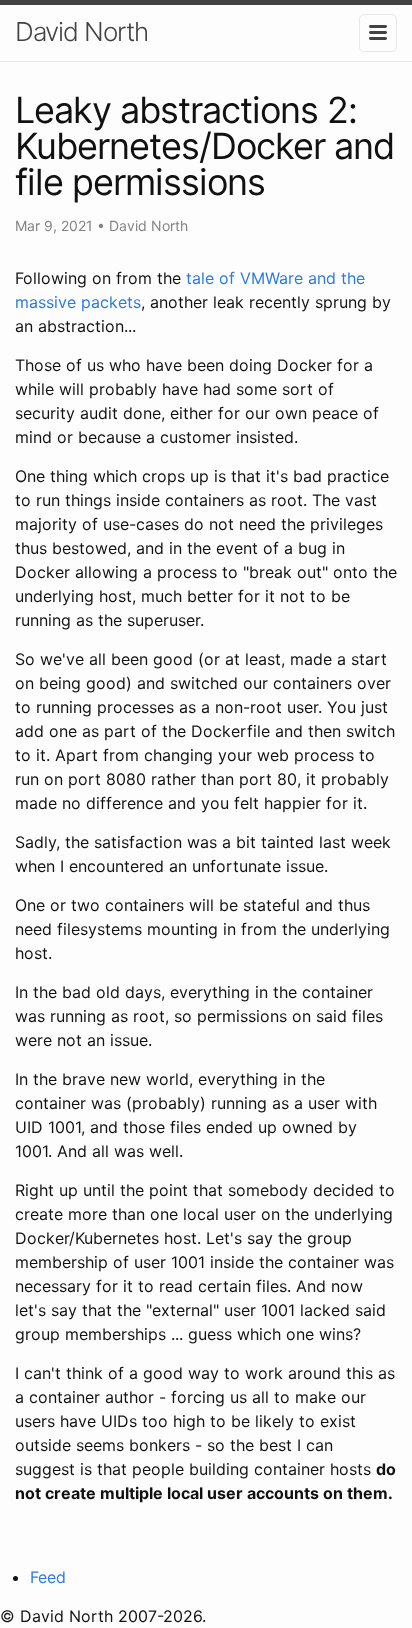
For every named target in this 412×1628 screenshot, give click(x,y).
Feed (48, 1577)
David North (81, 31)
